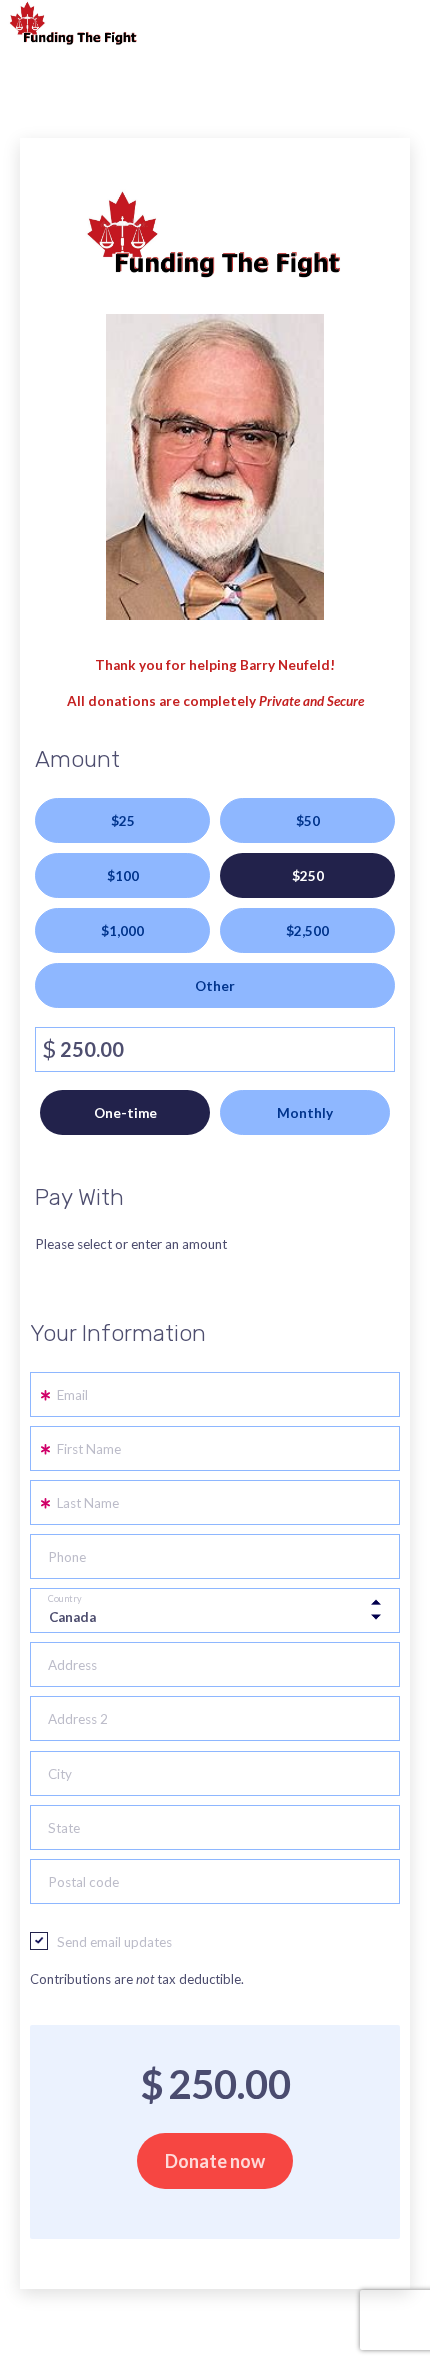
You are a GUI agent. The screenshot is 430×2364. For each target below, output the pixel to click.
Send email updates (114, 1942)
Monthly (305, 1113)
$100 (123, 876)
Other (215, 986)
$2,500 (307, 931)
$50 (308, 821)
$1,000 (122, 931)
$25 (123, 821)
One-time (125, 1113)
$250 (308, 876)
